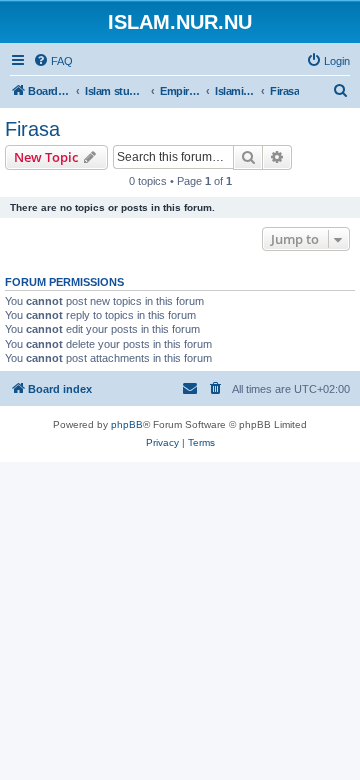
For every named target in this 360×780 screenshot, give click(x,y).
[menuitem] (53, 61)
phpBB (127, 424)
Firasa (32, 129)
